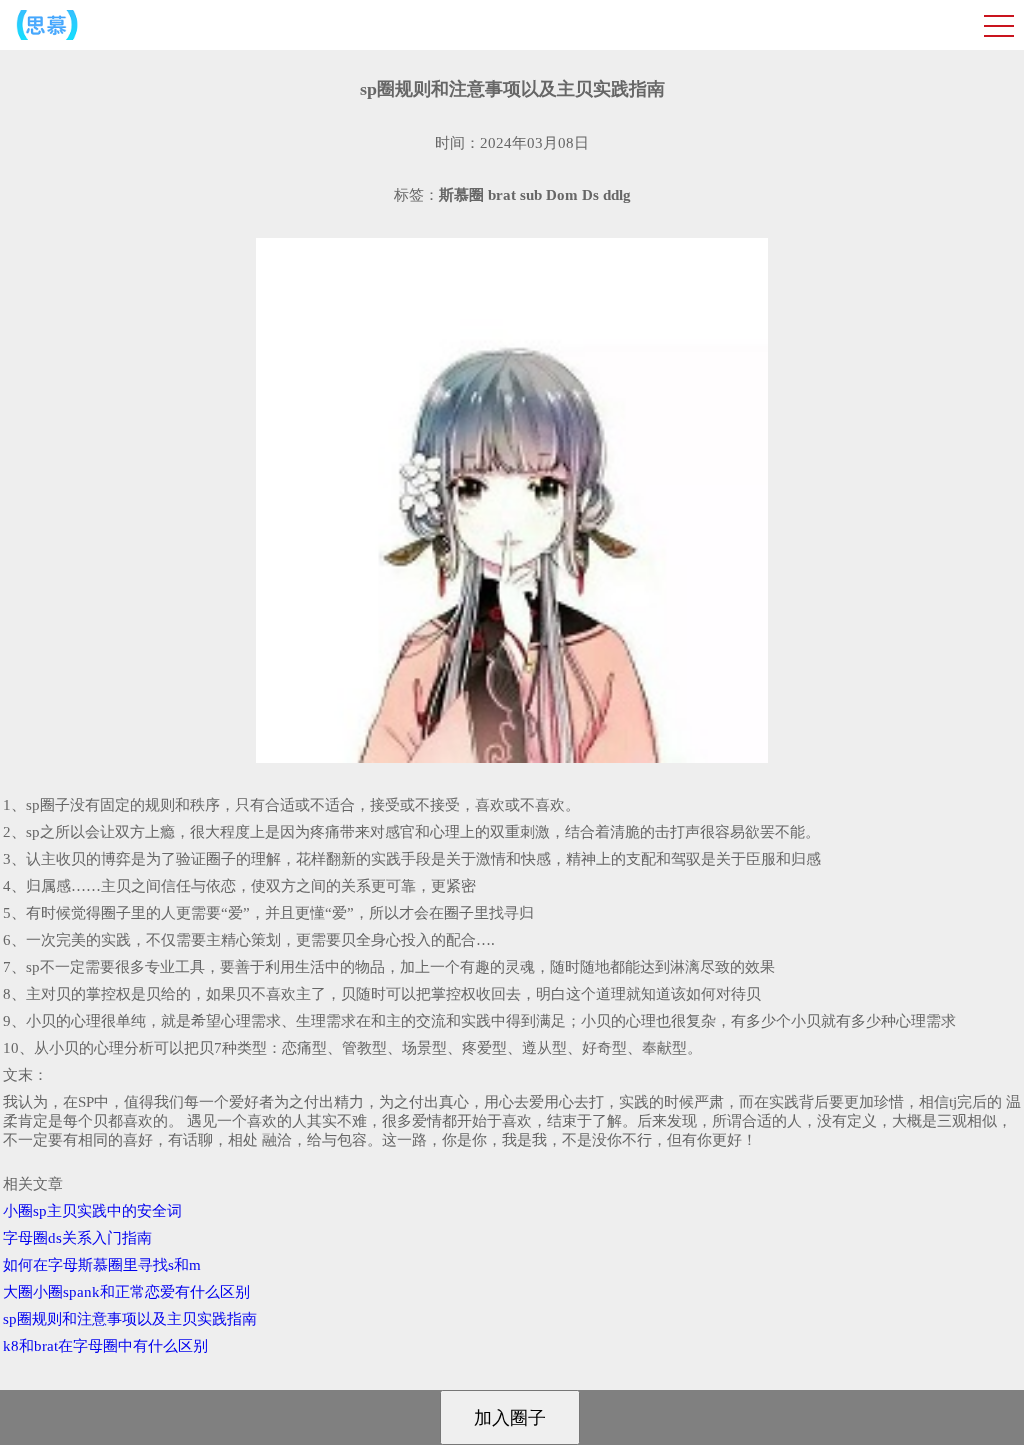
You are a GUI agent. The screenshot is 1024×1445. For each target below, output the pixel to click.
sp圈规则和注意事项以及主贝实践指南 (130, 1319)
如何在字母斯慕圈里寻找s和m (102, 1265)
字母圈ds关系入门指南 (77, 1238)
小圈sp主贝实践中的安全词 (92, 1211)
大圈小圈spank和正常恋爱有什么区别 (126, 1292)
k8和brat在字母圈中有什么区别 (105, 1346)
